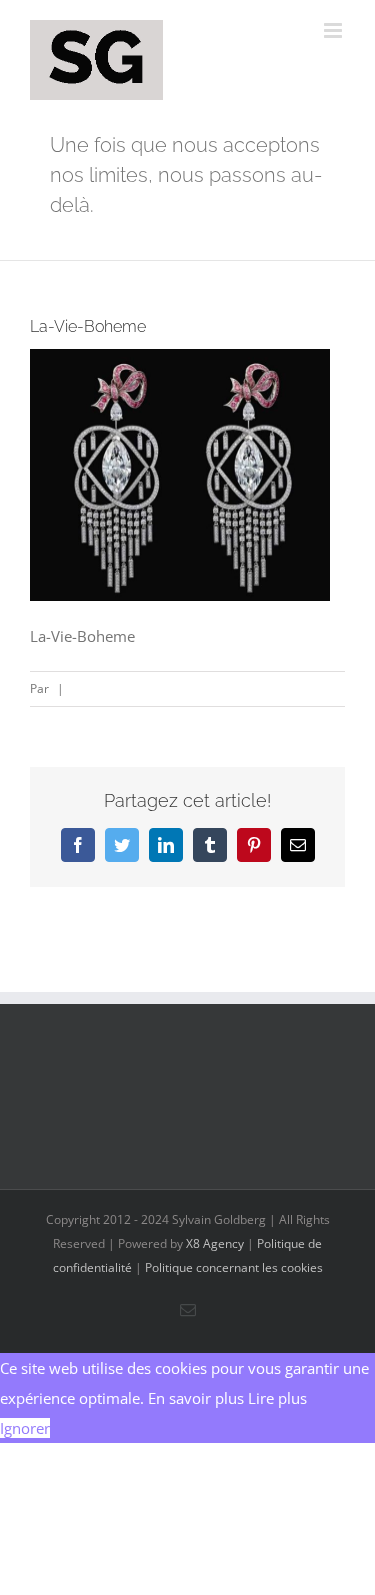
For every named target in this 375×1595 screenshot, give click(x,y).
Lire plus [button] (277, 1398)
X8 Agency (215, 1243)
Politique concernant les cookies (234, 1267)
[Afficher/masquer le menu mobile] (334, 30)
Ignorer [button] (25, 1428)
